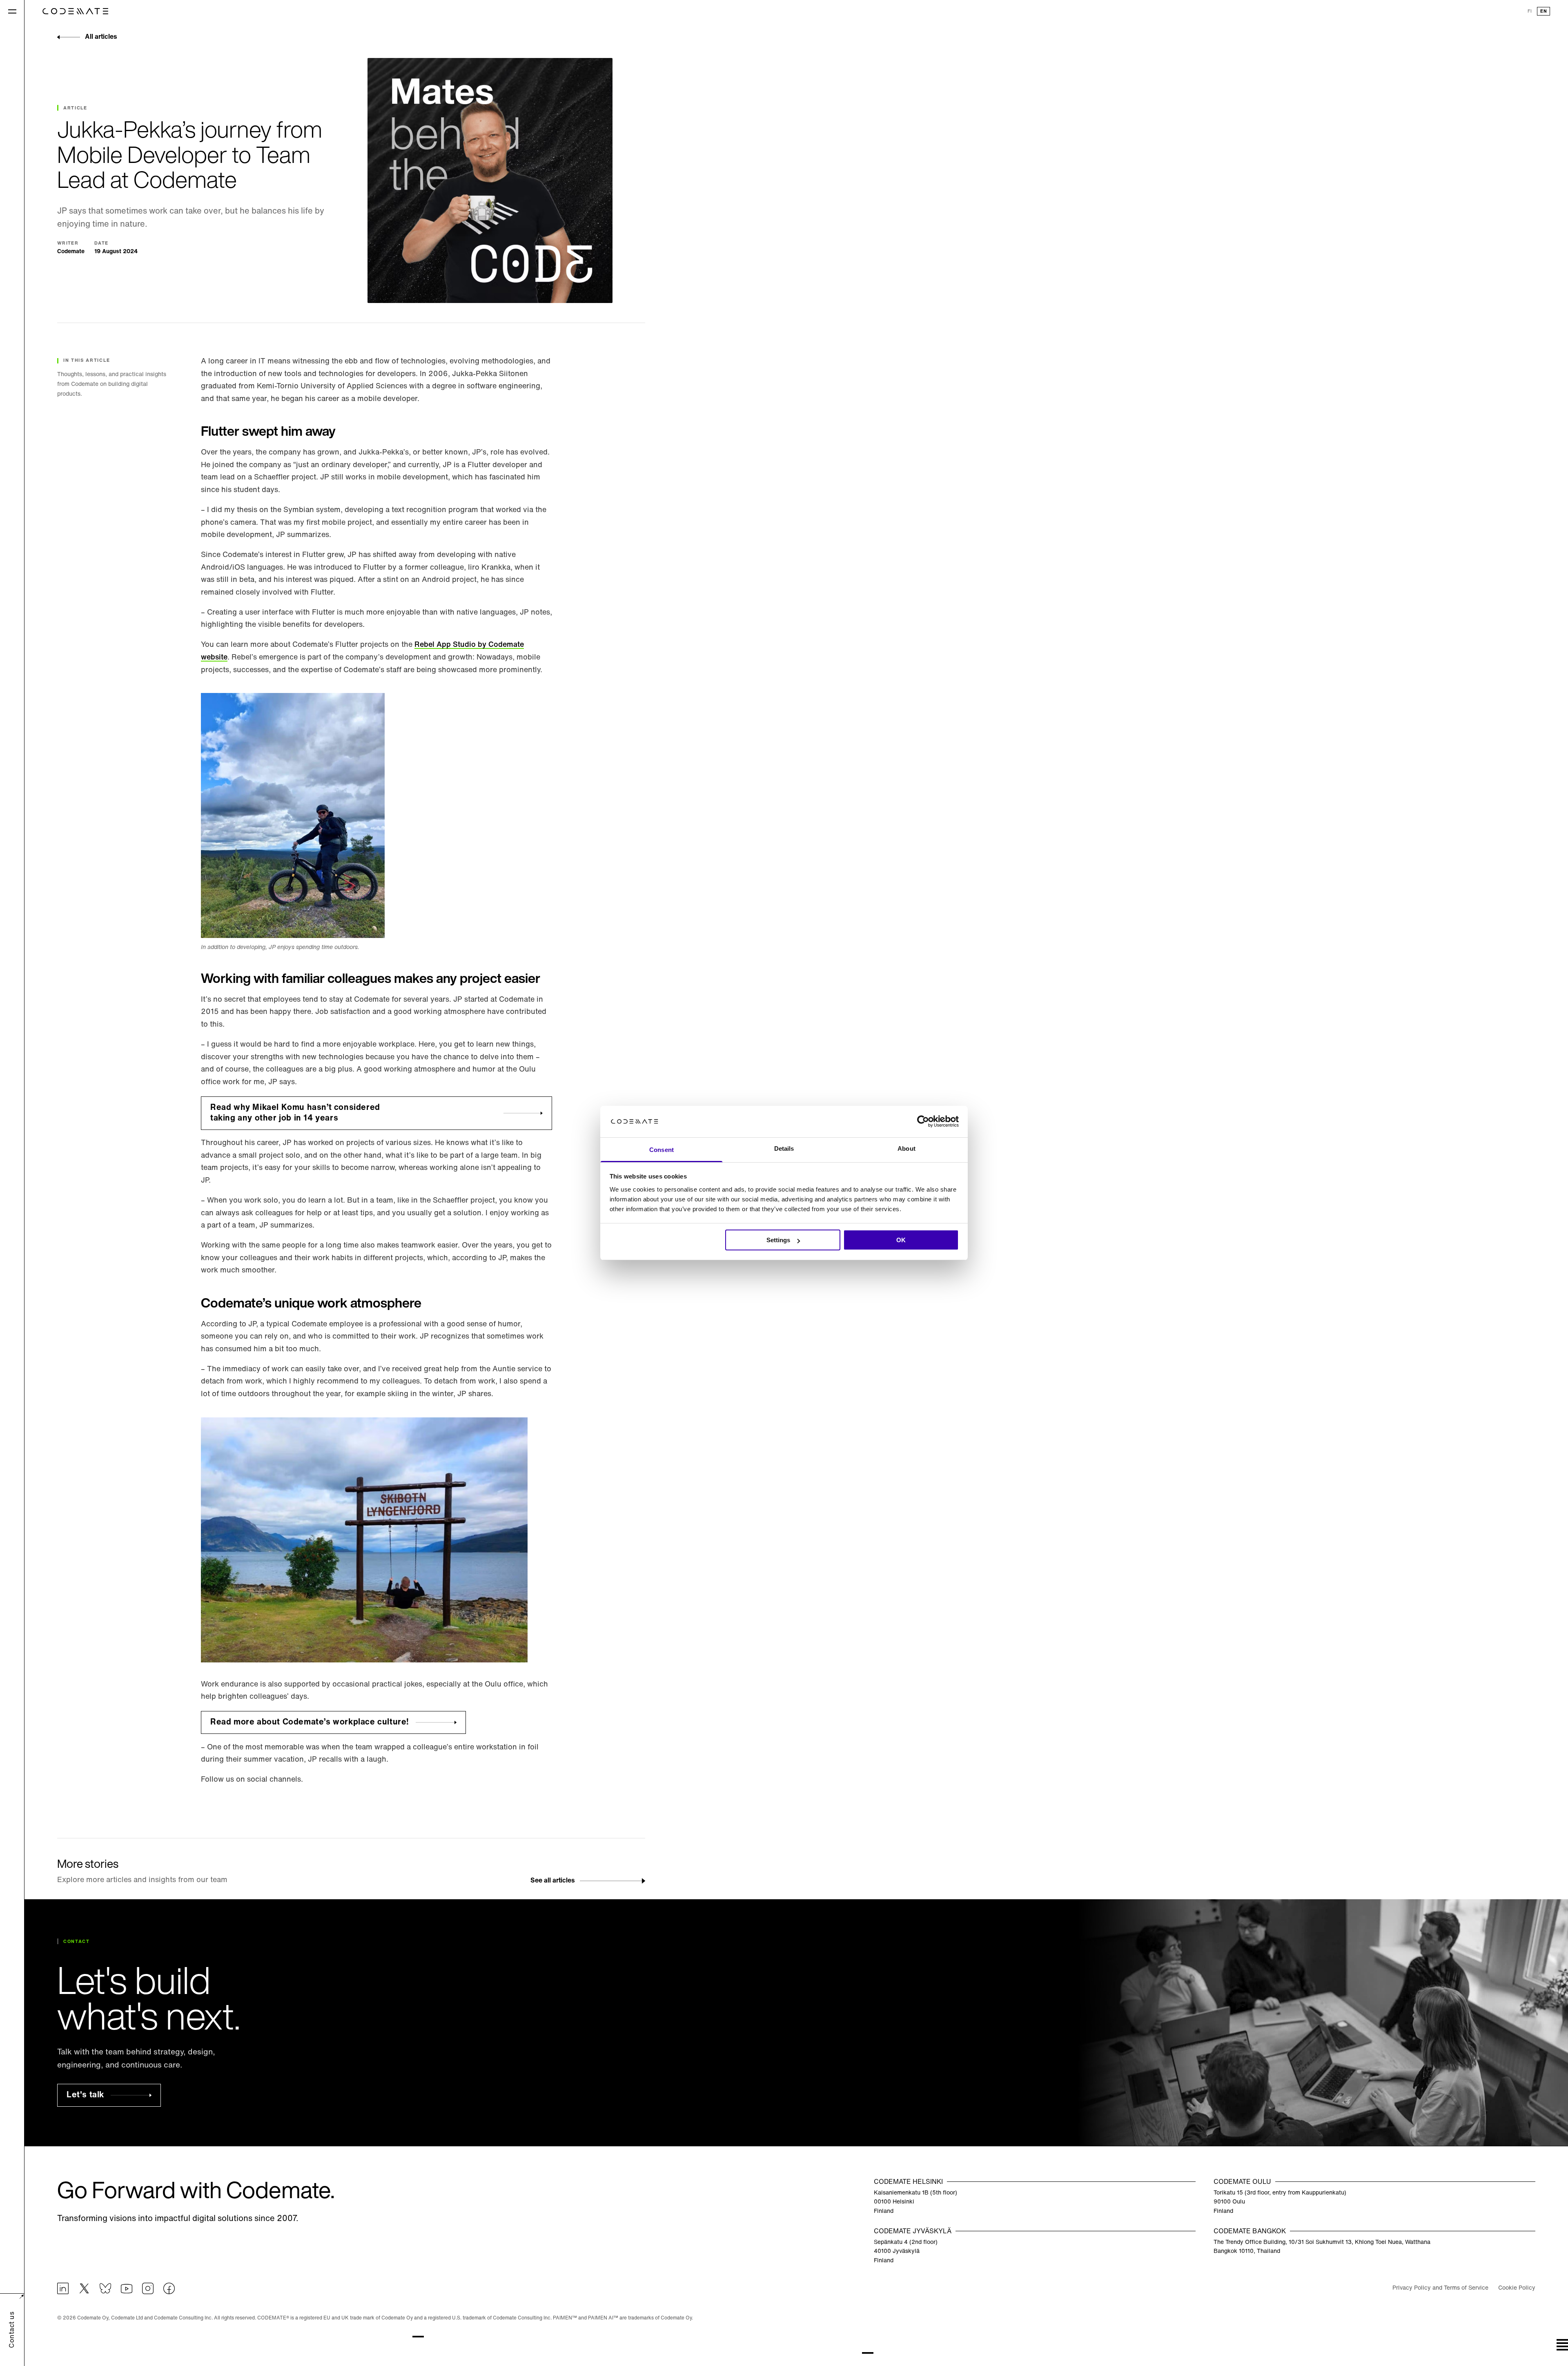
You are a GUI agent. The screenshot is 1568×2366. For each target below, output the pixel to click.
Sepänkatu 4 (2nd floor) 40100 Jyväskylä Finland (906, 2252)
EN (1543, 12)
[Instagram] (148, 2288)
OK (901, 1240)
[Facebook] (169, 2288)
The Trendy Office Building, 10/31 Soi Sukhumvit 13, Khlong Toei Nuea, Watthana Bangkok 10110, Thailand (1322, 2247)
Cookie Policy (1517, 2288)
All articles (101, 37)
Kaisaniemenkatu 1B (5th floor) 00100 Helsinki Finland (915, 2202)
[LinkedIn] (63, 2288)
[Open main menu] (12, 11)
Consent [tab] (661, 1150)
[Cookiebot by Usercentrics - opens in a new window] (923, 1122)
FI (1530, 12)
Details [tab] (784, 1148)
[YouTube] (127, 2288)
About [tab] (906, 1148)
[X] (84, 2288)
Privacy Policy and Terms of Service (1440, 2288)
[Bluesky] (105, 2288)
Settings (778, 1240)
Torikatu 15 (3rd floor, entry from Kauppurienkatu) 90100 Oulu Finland (1280, 2202)
